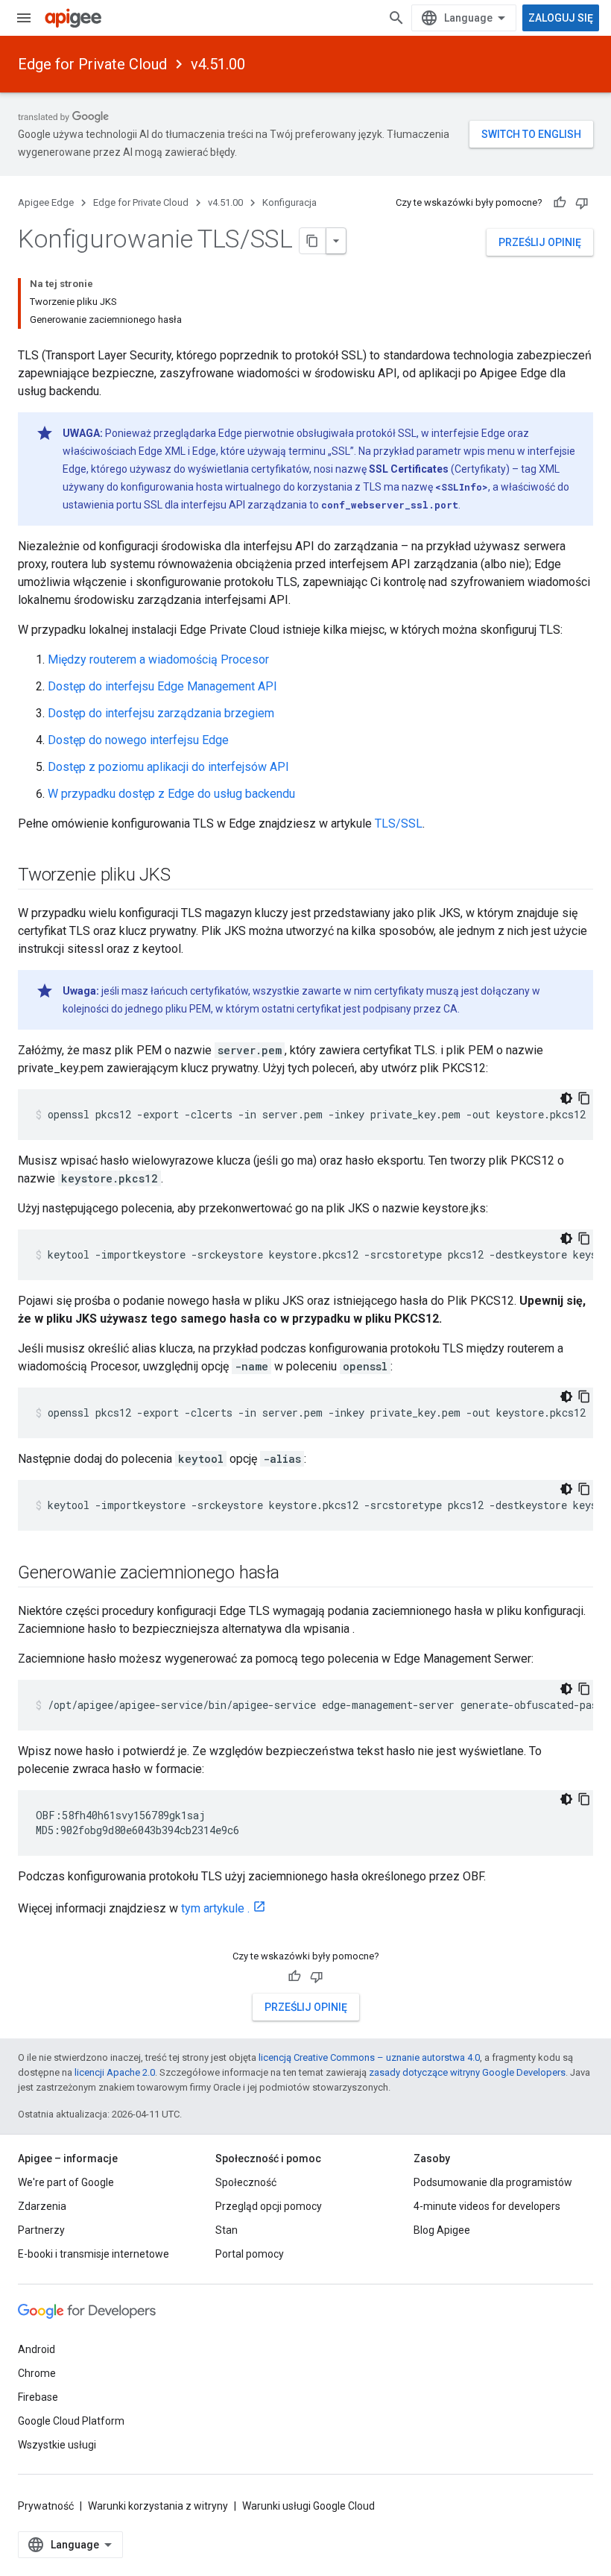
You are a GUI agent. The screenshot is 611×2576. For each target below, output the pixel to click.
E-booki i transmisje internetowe (94, 2254)
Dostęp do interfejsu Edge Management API (162, 686)
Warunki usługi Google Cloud (308, 2506)
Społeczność (246, 2182)
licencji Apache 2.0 (115, 2072)
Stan (227, 2230)
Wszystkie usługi (57, 2445)
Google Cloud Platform (71, 2421)
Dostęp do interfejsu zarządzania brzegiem (161, 713)
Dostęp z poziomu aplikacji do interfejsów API (168, 767)
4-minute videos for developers (487, 2206)
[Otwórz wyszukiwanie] (396, 18)
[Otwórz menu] (24, 18)
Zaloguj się (561, 18)
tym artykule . (215, 1908)
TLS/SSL (399, 823)
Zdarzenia (42, 2206)
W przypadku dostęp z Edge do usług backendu (171, 794)
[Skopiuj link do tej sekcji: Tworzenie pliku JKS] (185, 876)
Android (37, 2349)
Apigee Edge (46, 202)
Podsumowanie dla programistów (493, 2182)
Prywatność (46, 2506)
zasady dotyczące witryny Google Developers (467, 2072)
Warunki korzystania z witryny (158, 2506)
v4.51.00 (218, 64)
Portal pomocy (250, 2254)
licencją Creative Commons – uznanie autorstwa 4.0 (369, 2057)
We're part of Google (66, 2182)
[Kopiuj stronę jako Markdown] (313, 241)
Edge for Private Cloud (92, 64)
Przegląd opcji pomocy (269, 2206)
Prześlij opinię (540, 242)
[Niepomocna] (582, 203)
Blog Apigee (442, 2230)
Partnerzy (41, 2230)
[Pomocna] (560, 203)
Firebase (38, 2397)
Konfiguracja (289, 202)
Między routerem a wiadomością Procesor (158, 659)
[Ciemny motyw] (566, 1098)
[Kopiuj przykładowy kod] (584, 1098)
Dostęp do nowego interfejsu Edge (138, 740)
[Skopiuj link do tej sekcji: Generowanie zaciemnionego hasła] (294, 1574)
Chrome (37, 2373)
